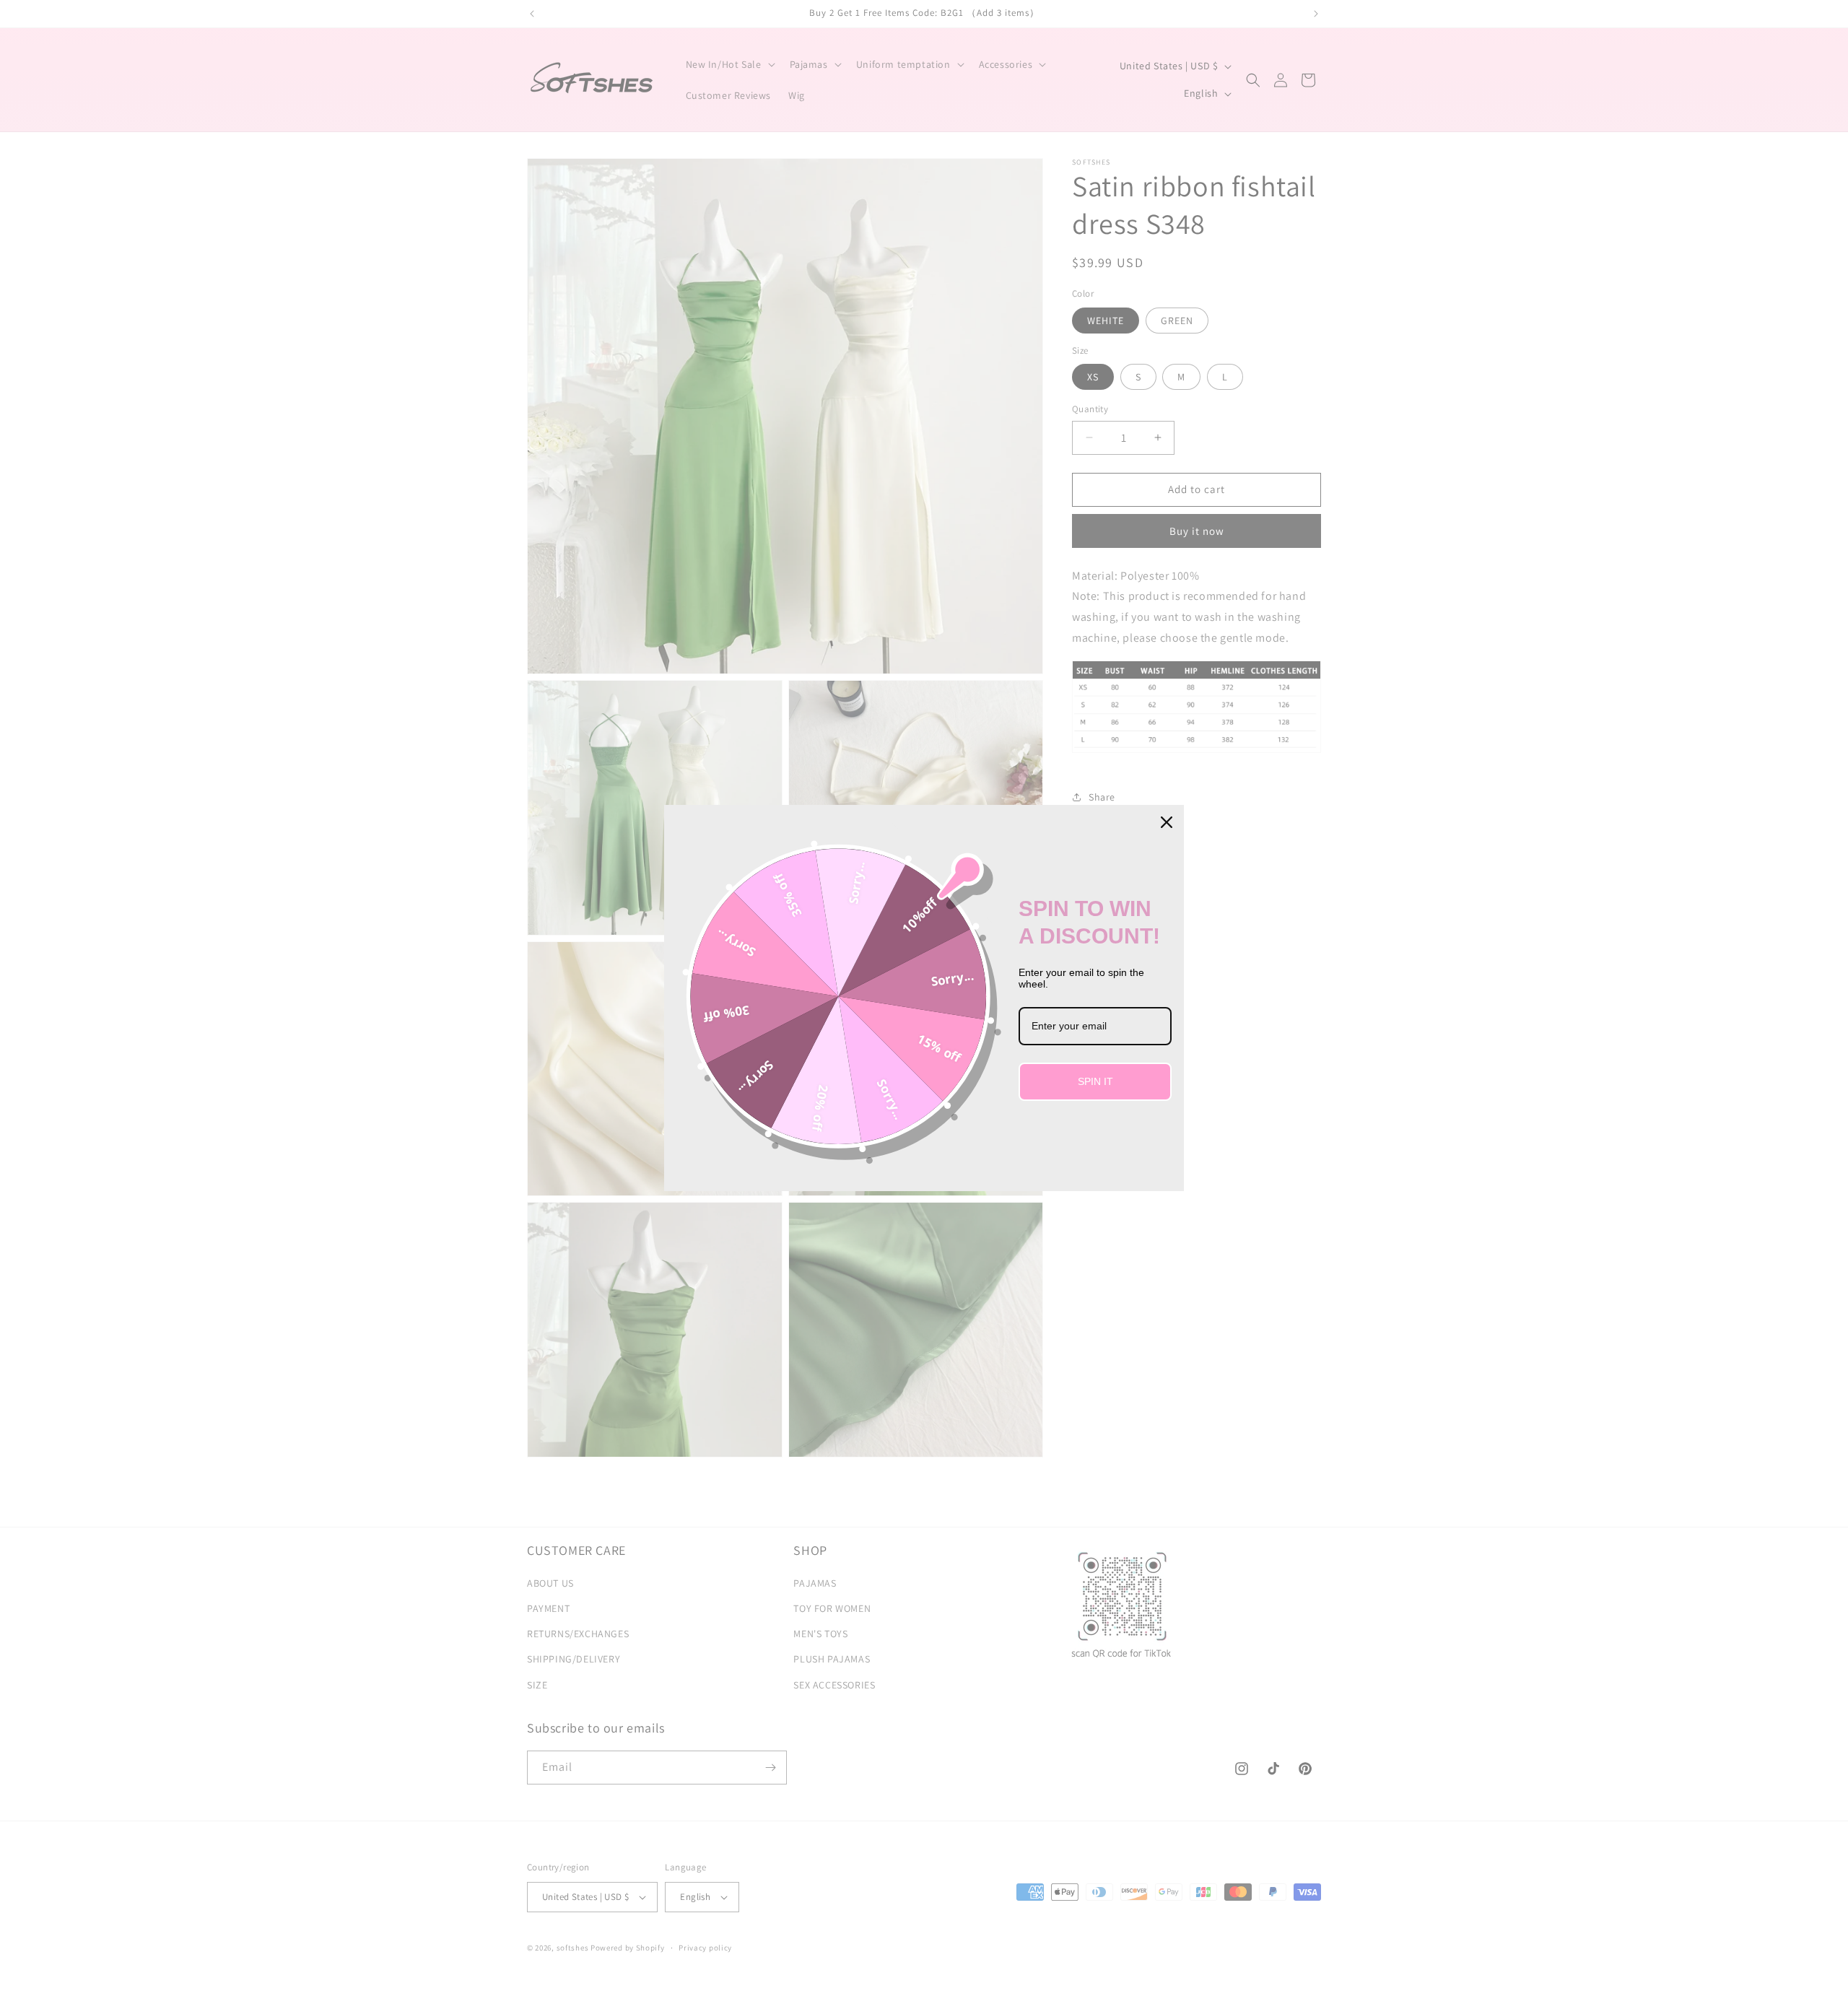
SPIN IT (1095, 1081)
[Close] (1167, 822)
